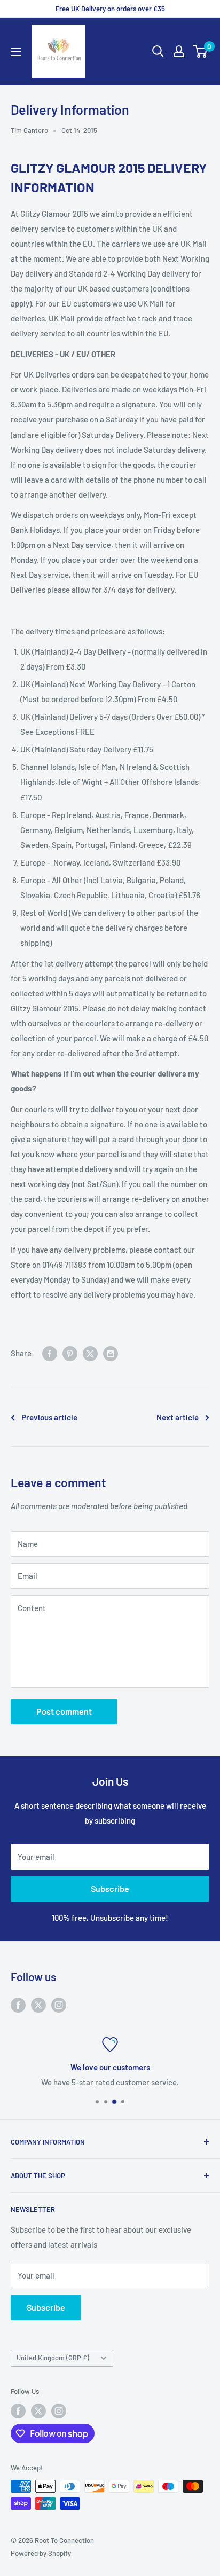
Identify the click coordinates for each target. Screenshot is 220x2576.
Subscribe (110, 1888)
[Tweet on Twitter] (90, 1353)
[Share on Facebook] (50, 1353)
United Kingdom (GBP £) (53, 2358)
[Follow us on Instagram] (59, 2004)
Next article (178, 1417)
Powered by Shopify (41, 2553)
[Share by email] (111, 1353)
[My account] (179, 51)
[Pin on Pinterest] (70, 1353)
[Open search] (158, 51)
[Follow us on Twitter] (38, 2004)
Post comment (64, 1711)
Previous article (49, 1417)
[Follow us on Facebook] (18, 2004)
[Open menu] (16, 52)
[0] (201, 51)
